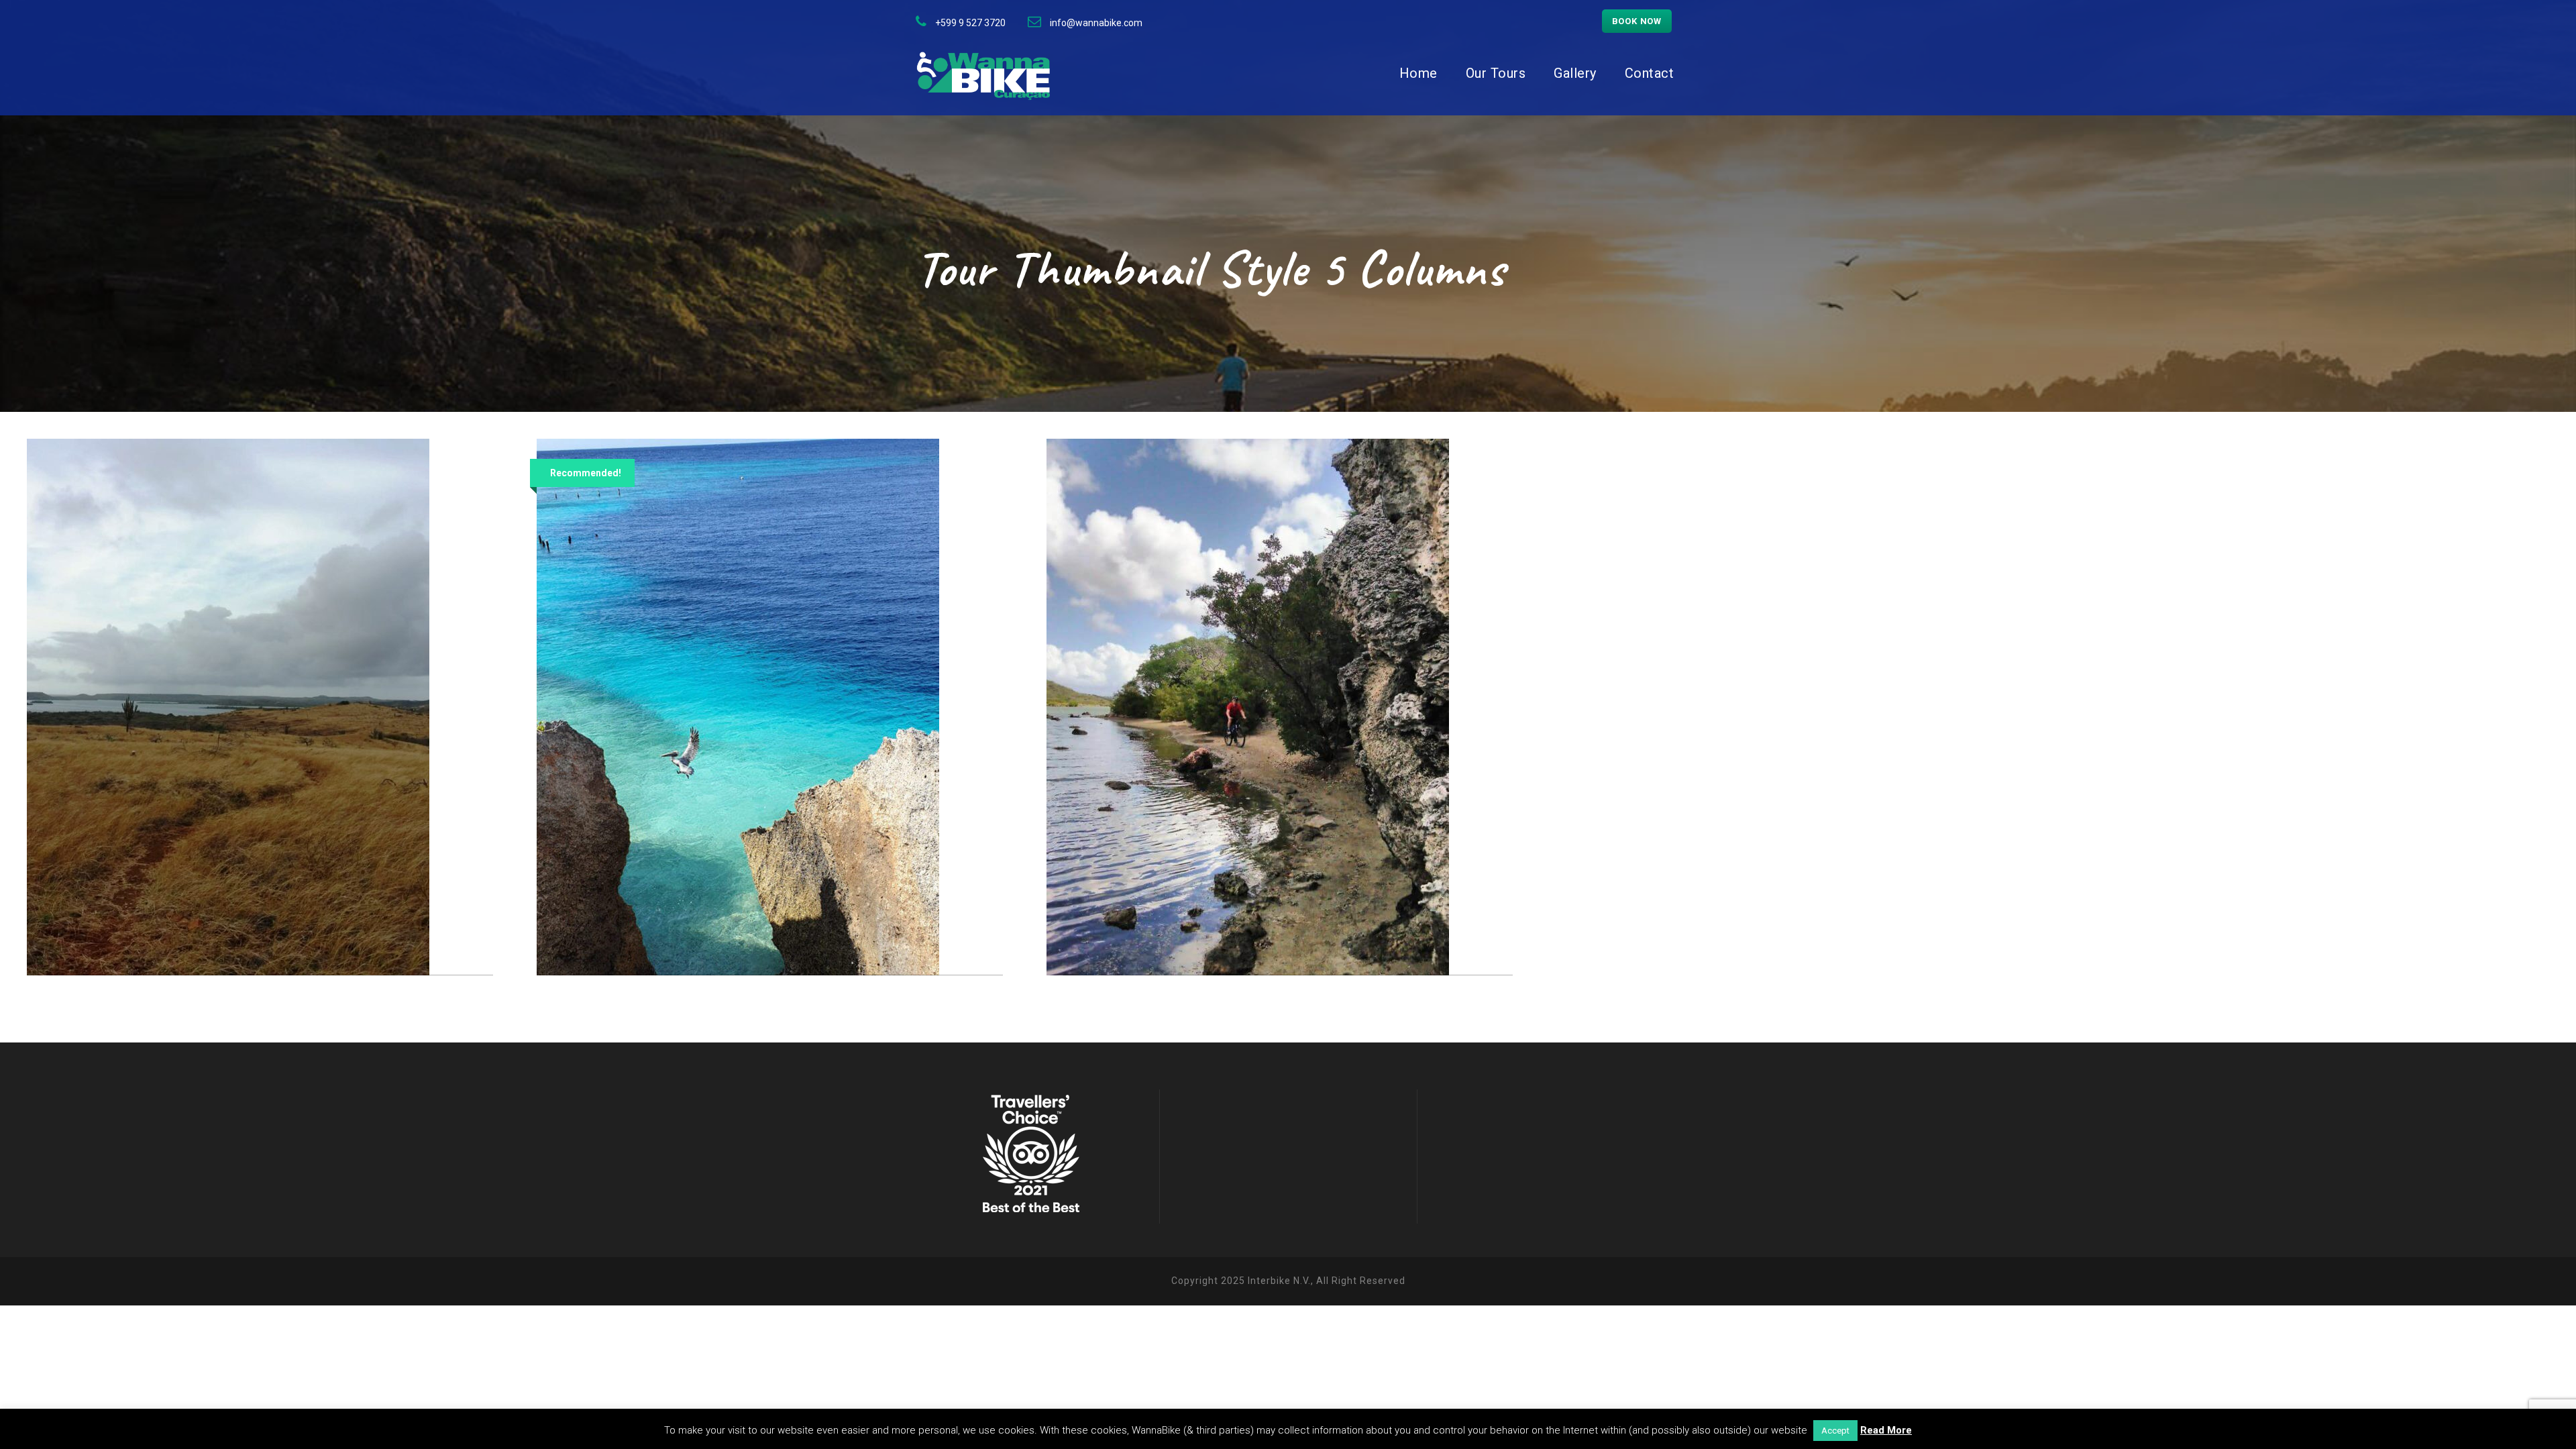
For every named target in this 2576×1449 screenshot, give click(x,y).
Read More (1886, 1430)
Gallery (1575, 73)
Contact (1650, 73)
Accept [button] (1835, 1431)
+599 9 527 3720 (970, 23)
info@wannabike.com (1096, 23)
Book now (1637, 21)
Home (1418, 73)
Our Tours (1496, 73)
